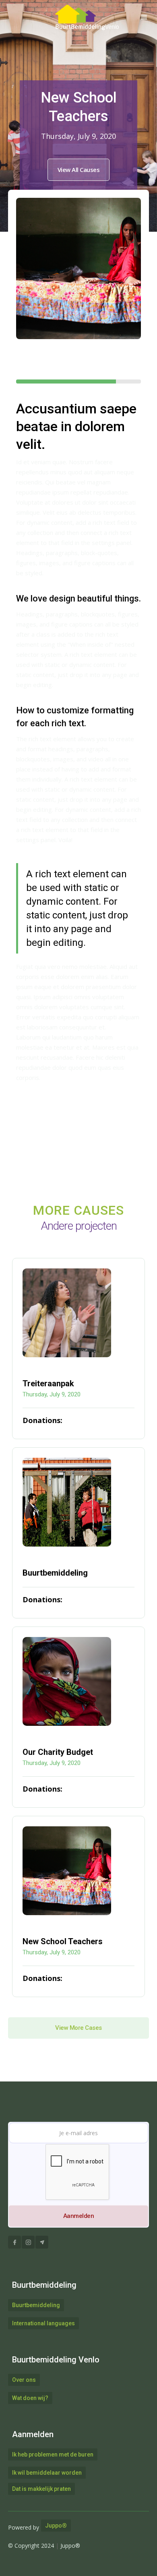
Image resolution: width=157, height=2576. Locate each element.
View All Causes (79, 170)
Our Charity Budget (58, 1752)
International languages (43, 2323)
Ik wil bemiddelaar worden (47, 2473)
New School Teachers (63, 1941)
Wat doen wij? (30, 2398)
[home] (95, 17)
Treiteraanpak (48, 1383)
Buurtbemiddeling (55, 1573)
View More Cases (78, 2028)
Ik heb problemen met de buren (53, 2454)
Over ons (24, 2380)
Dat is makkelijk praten (41, 2489)
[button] (144, 17)
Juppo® (56, 2526)
